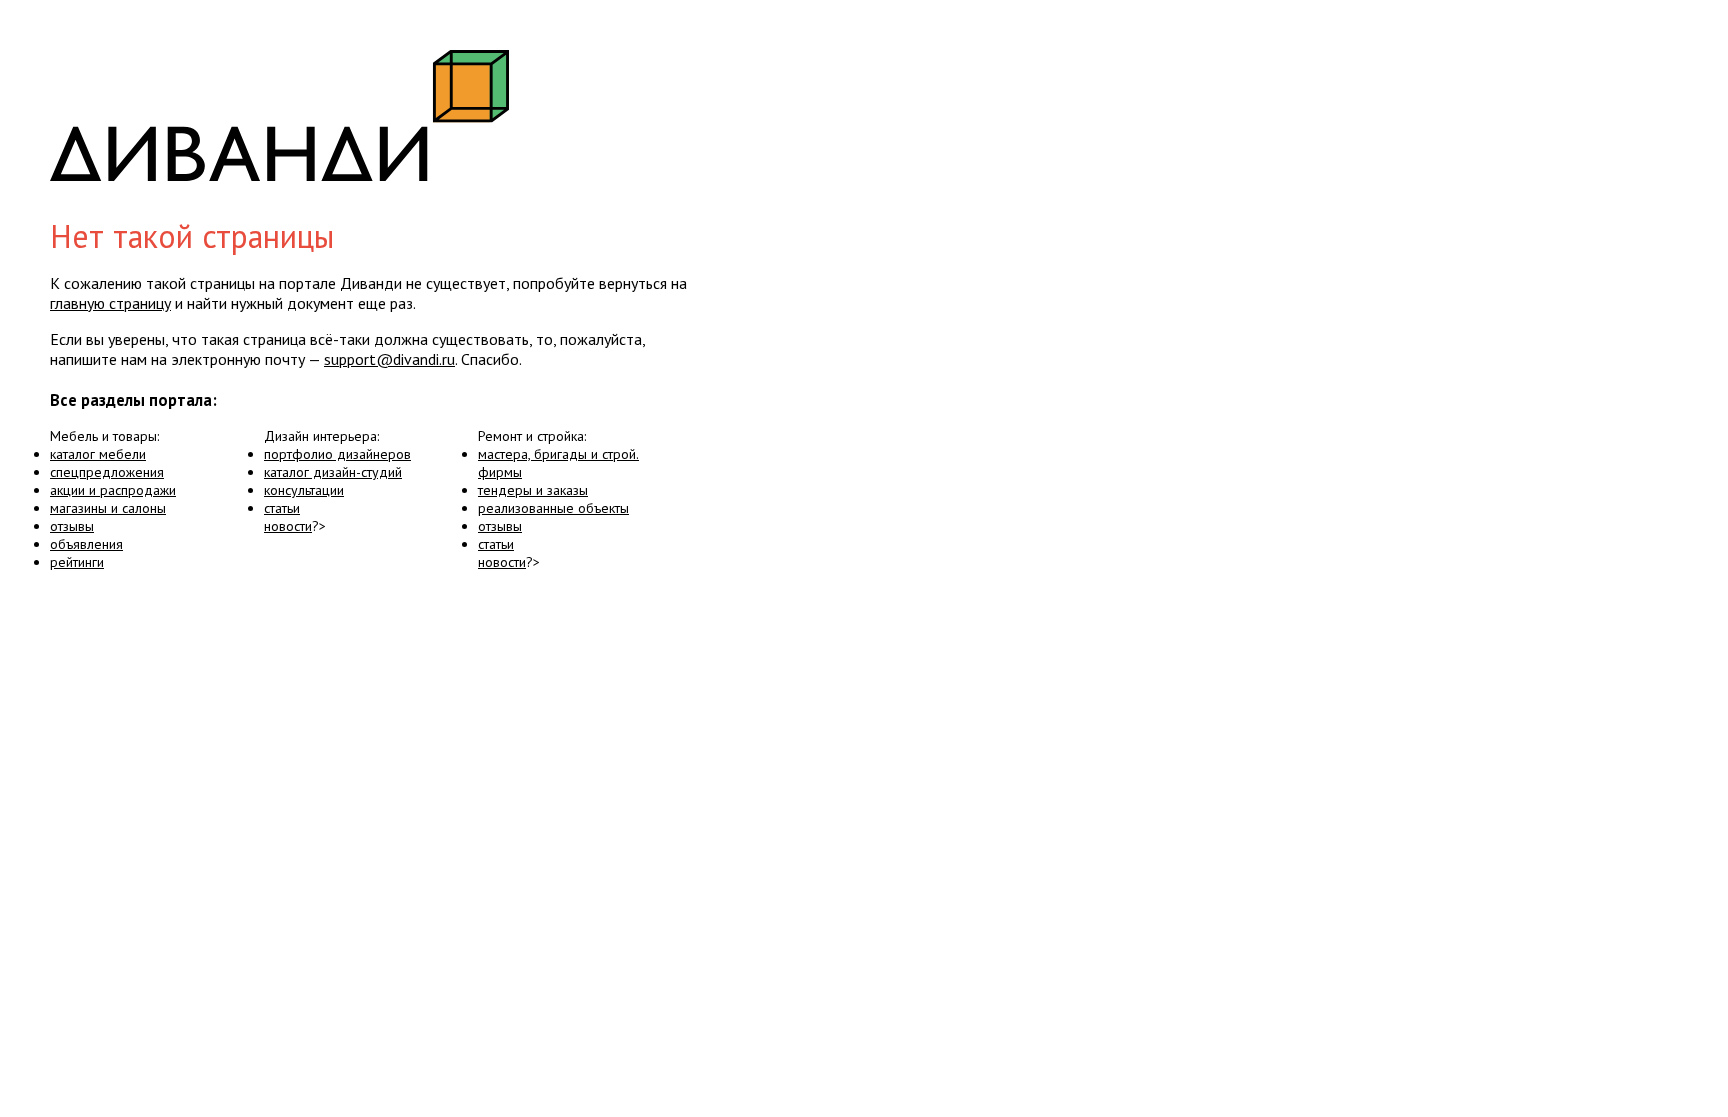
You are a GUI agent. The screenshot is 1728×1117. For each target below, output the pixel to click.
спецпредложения (107, 472)
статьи (282, 508)
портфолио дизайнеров (337, 454)
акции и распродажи (113, 490)
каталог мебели (98, 454)
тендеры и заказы (533, 490)
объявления (86, 544)
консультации (304, 490)
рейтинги (77, 562)
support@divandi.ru (389, 359)
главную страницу (110, 303)
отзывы (72, 526)
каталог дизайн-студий (333, 472)
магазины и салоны (108, 508)
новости (288, 526)
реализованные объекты (553, 508)
